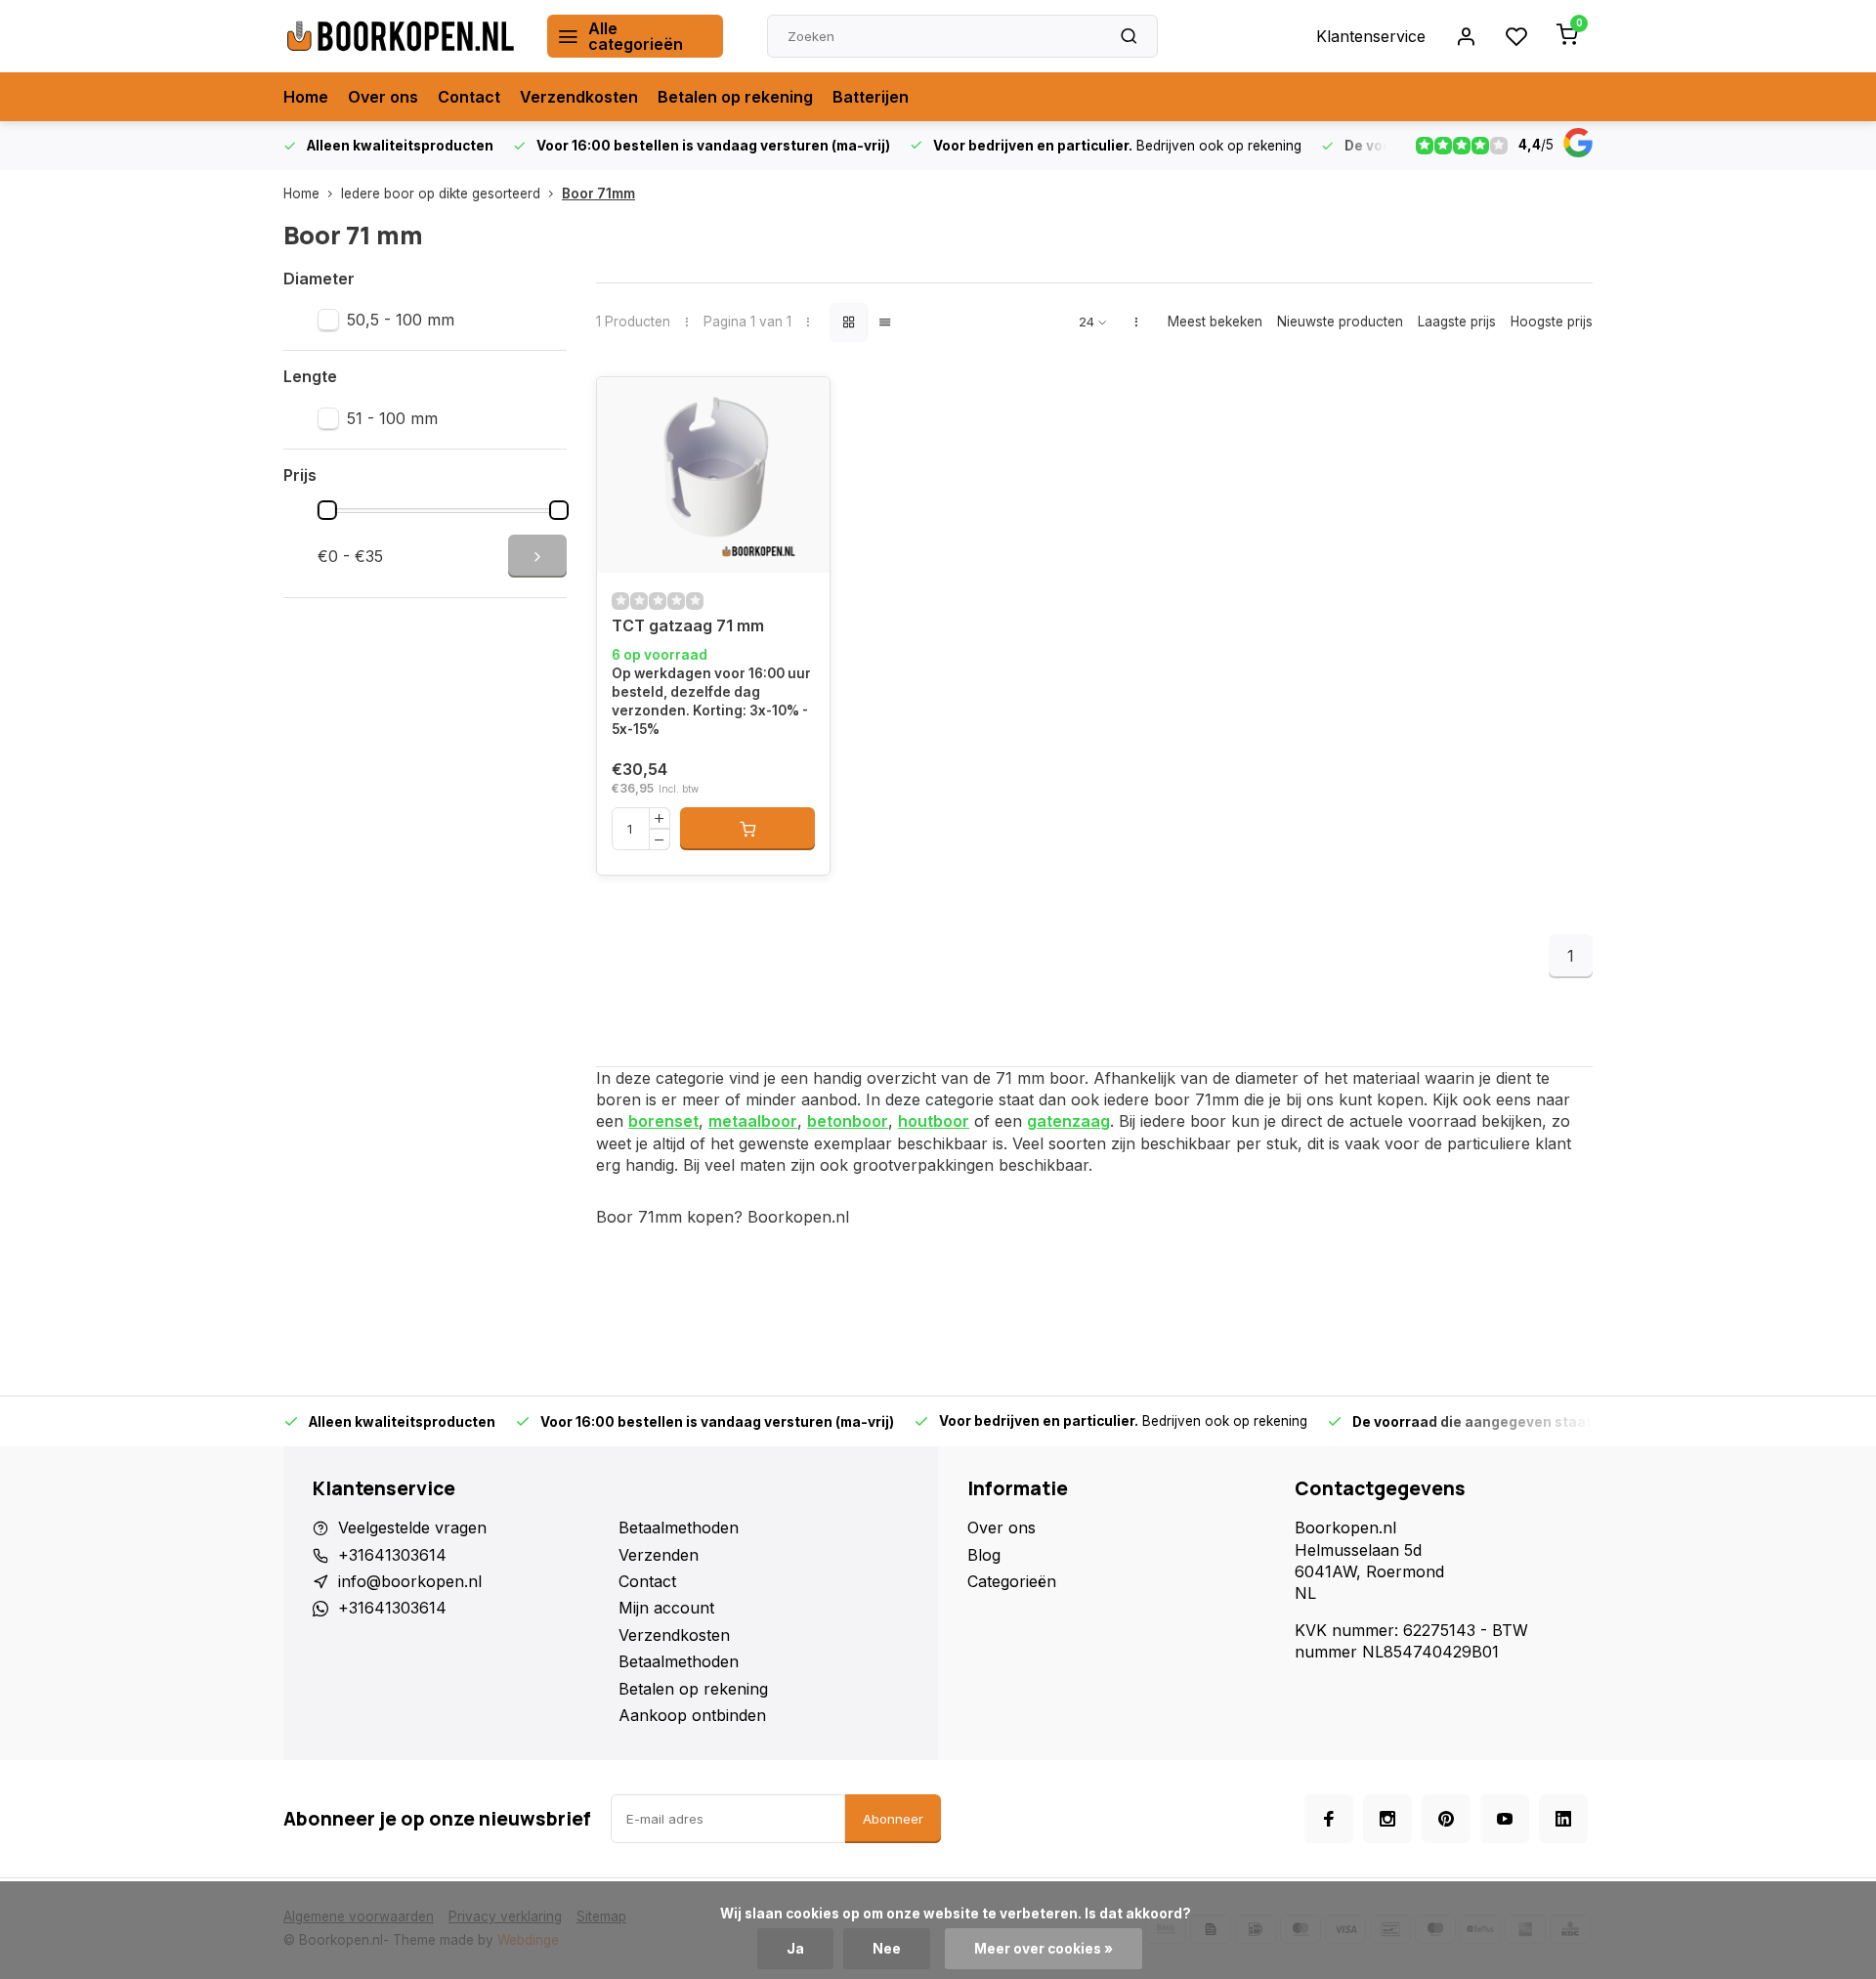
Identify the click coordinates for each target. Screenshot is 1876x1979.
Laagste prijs (1457, 322)
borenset (663, 1121)
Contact (469, 97)
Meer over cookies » (1044, 1949)
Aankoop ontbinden (692, 1715)
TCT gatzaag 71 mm (688, 625)
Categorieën (1012, 1581)
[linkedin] (1563, 1819)
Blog (984, 1555)
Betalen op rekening (735, 97)
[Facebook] (1329, 1819)
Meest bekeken (1215, 322)
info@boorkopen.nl (410, 1581)
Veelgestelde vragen (412, 1527)
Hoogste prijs (1552, 322)
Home (306, 97)
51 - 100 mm (392, 418)
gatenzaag (1068, 1121)
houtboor (934, 1121)
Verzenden (659, 1555)
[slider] (327, 510)
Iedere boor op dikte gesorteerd (441, 194)
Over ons (383, 97)
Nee (887, 1949)
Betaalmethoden (679, 1527)
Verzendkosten (579, 97)
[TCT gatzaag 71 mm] (713, 475)
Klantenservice (1371, 36)
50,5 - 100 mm (401, 320)
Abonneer (893, 1819)
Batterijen (871, 97)
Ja (795, 1949)
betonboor (848, 1121)
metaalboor (753, 1121)
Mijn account (666, 1608)
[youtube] (1505, 1819)
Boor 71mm (598, 194)
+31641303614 (392, 1555)
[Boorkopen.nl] (401, 36)
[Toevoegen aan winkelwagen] (747, 829)
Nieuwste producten (1340, 322)
